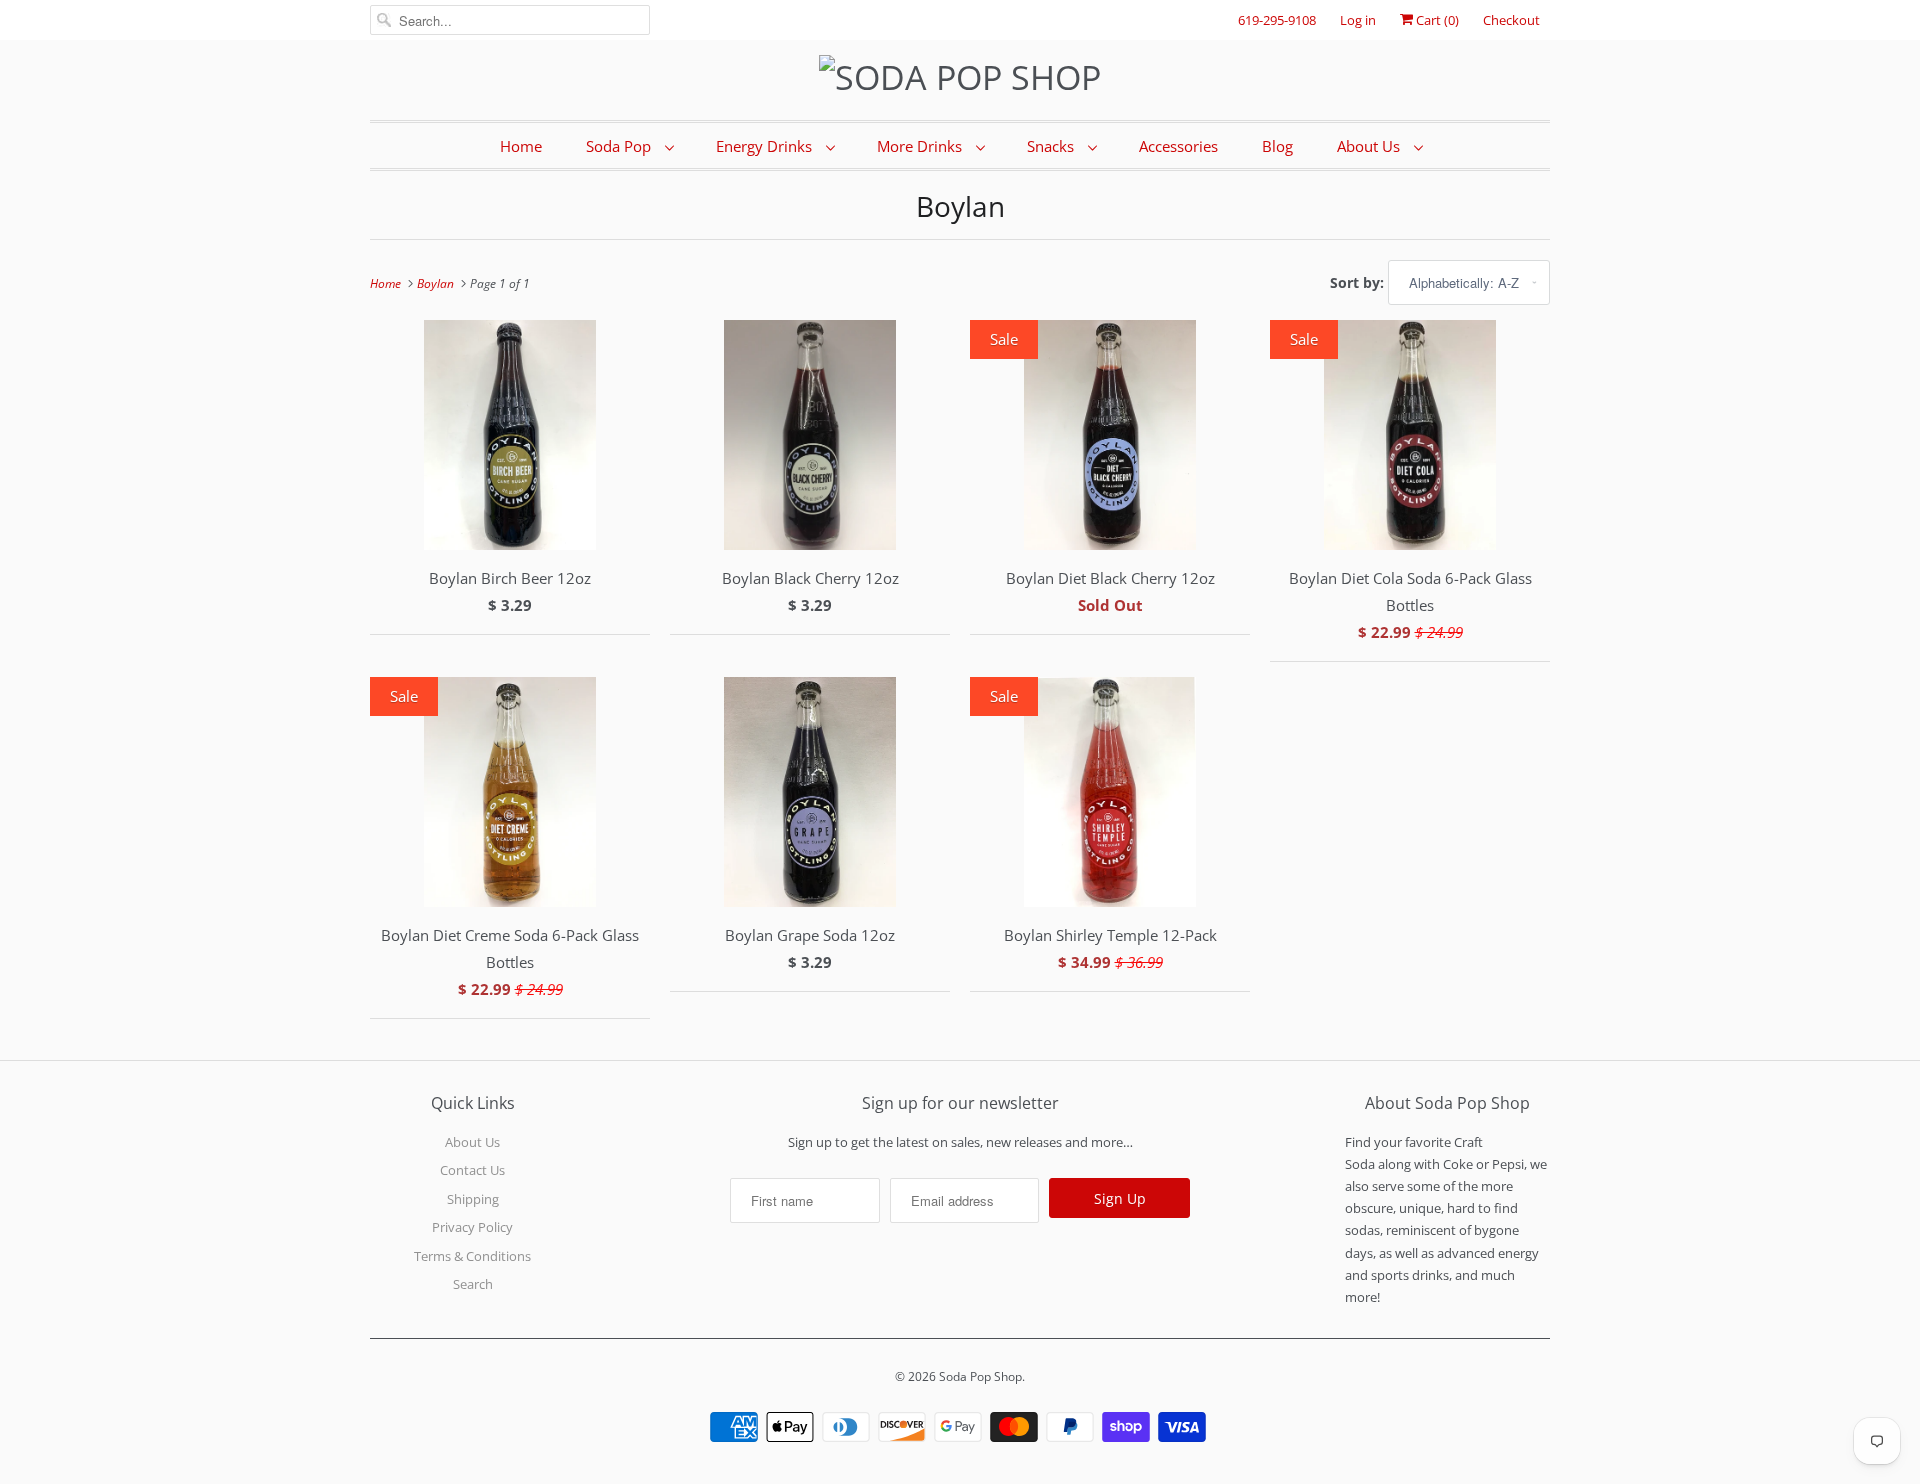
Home (521, 146)
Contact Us (472, 1170)
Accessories (1178, 146)
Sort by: (1359, 282)
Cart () (1436, 20)
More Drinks (921, 146)
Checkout (1511, 20)
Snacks (1052, 146)
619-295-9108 (1277, 20)
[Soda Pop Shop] (960, 77)
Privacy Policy (472, 1227)
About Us (1370, 146)
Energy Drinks (766, 146)
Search (473, 1284)
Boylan (960, 206)
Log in (1358, 20)
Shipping (473, 1199)
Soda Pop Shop (980, 1376)
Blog (1277, 146)
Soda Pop (620, 146)
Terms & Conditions (472, 1256)
